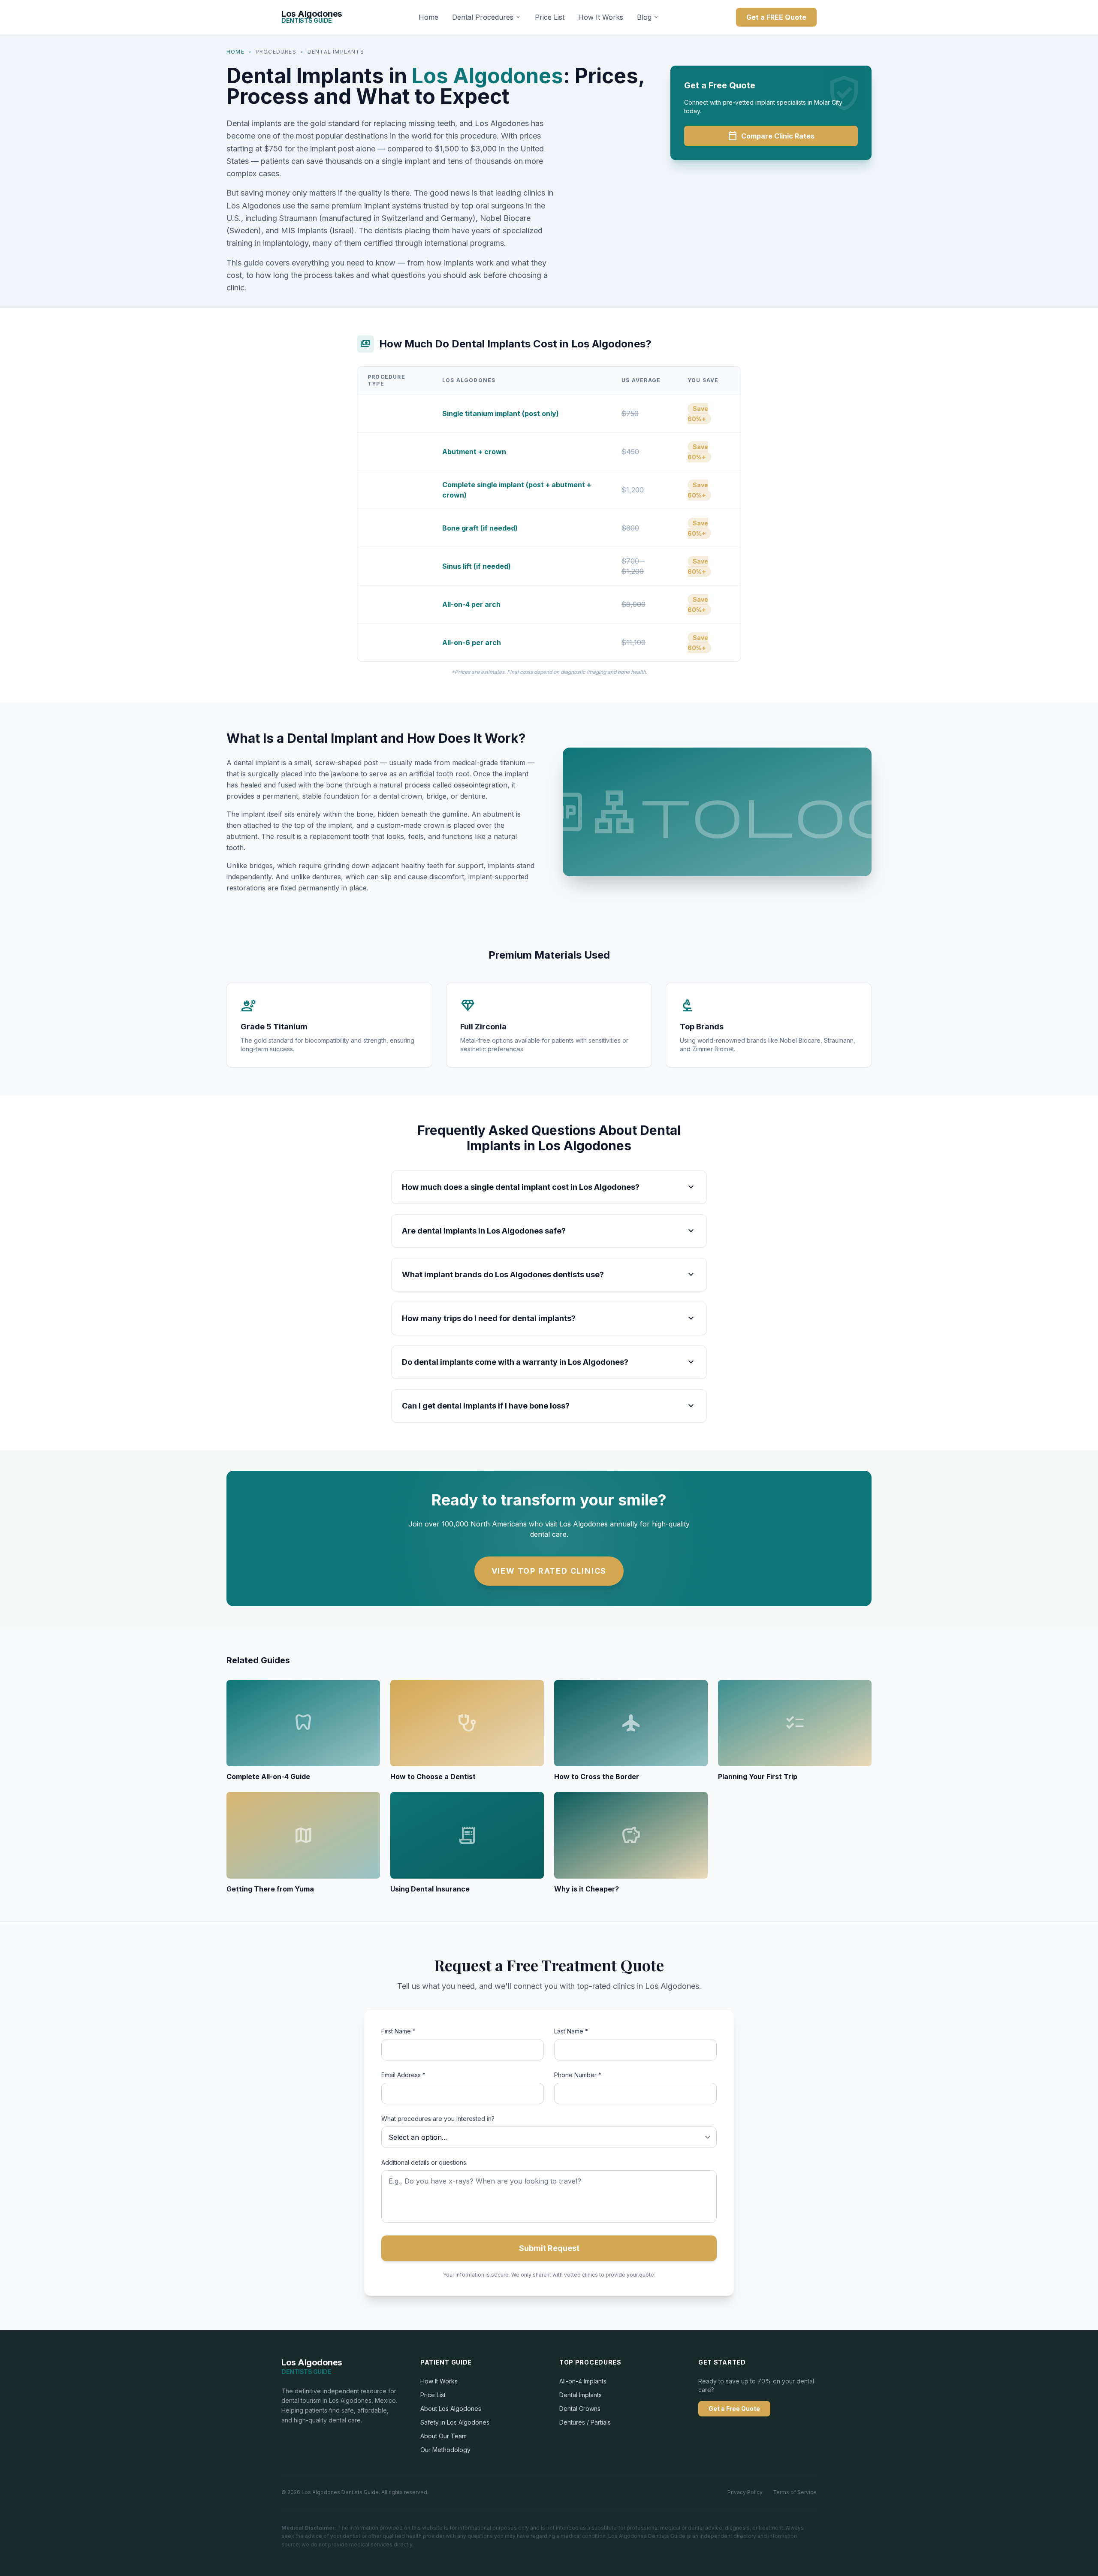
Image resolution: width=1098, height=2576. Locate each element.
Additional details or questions (424, 2162)
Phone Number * (578, 2075)
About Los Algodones (451, 2409)
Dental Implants (581, 2395)
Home (428, 17)
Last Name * (571, 2031)
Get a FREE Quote (776, 17)
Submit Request (549, 2248)
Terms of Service (795, 2492)
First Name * (398, 2031)
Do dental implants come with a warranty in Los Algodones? (549, 1362)
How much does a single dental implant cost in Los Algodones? (549, 1187)
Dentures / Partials (585, 2422)
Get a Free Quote (734, 2409)
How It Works (601, 17)
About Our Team (443, 2436)
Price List (550, 17)
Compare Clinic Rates (771, 136)
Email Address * (403, 2075)
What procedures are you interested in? (438, 2119)
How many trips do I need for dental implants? (549, 1318)
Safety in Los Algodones (455, 2422)
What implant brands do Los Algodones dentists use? (549, 1275)
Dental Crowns (580, 2409)
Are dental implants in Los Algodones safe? (549, 1231)
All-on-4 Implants (583, 2381)
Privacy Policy (745, 2492)
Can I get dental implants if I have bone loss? (549, 1406)
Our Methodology (445, 2450)
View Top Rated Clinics (549, 1571)
